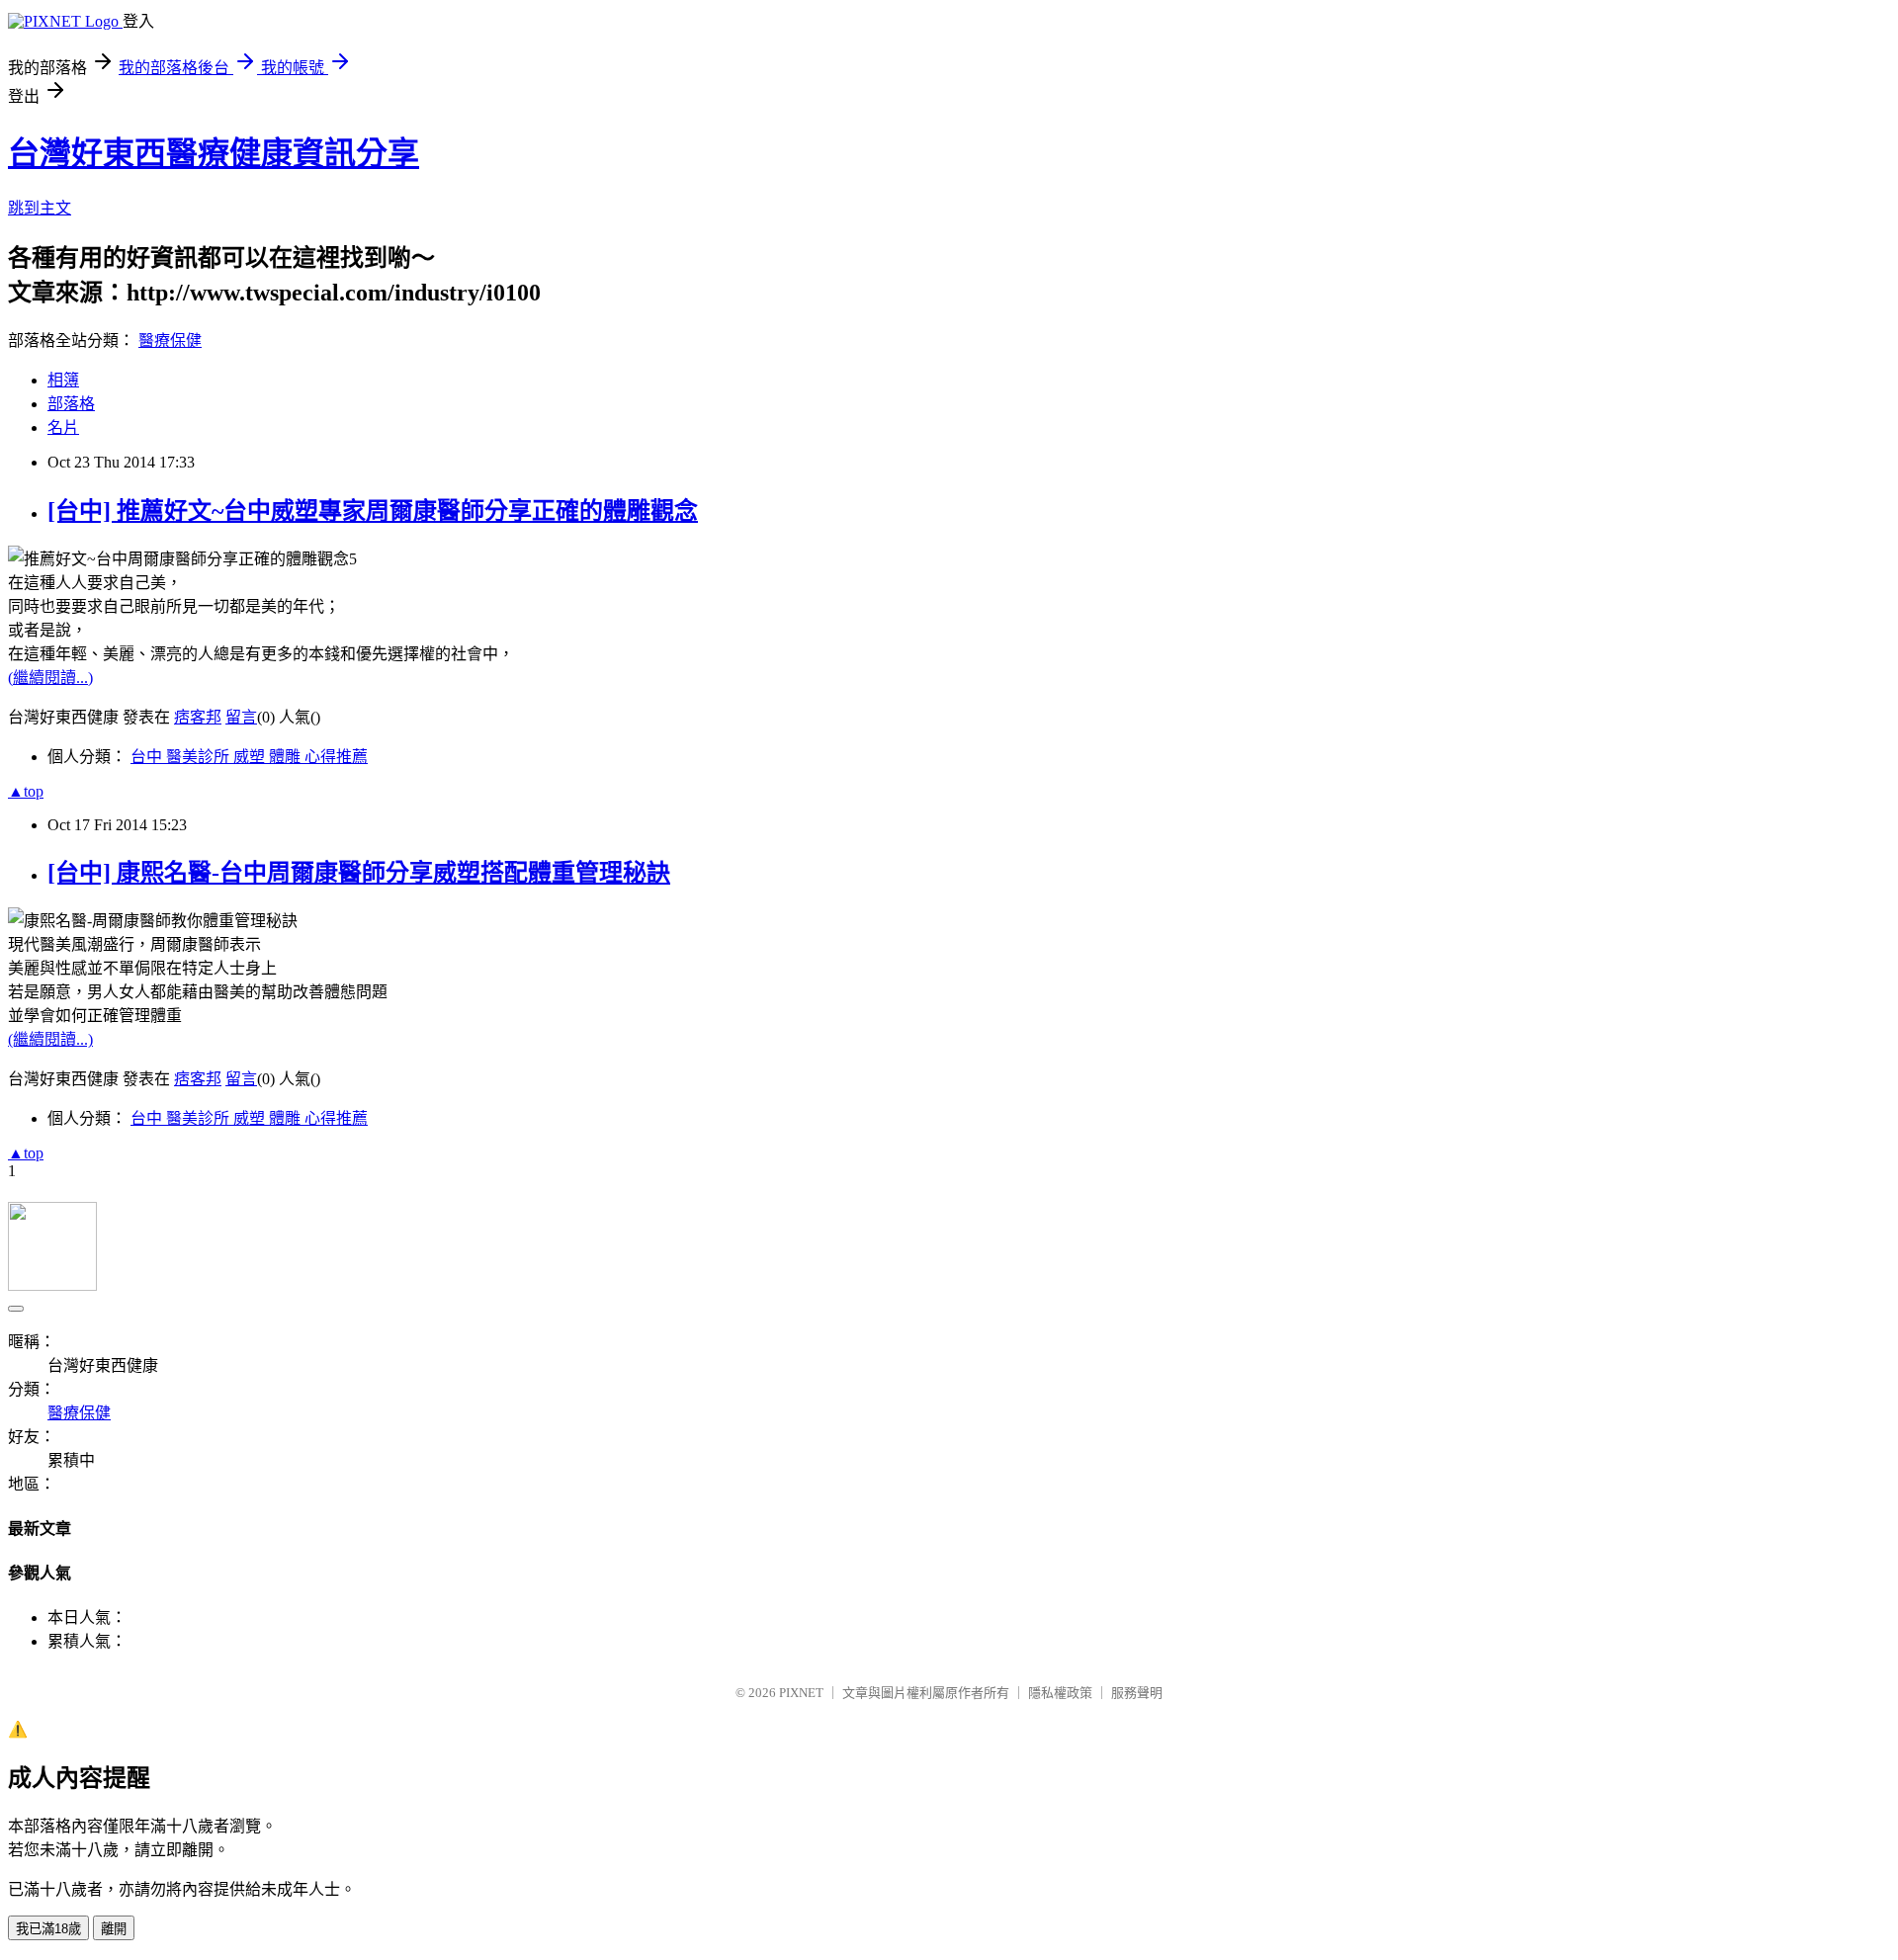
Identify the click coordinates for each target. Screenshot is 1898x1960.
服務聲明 (1137, 1693)
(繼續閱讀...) (50, 678)
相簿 (63, 380)
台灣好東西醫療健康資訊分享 (214, 153)
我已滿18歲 (48, 1929)
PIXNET (801, 1693)
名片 (63, 427)
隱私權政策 (1060, 1693)
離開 (114, 1929)
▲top (26, 791)
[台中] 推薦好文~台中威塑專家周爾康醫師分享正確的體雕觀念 (373, 511)
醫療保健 (170, 341)
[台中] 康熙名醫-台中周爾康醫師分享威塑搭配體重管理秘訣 (359, 873)
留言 (241, 717)
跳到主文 (40, 208)
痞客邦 (198, 717)
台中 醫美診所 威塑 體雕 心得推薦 (249, 757)
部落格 (71, 404)
